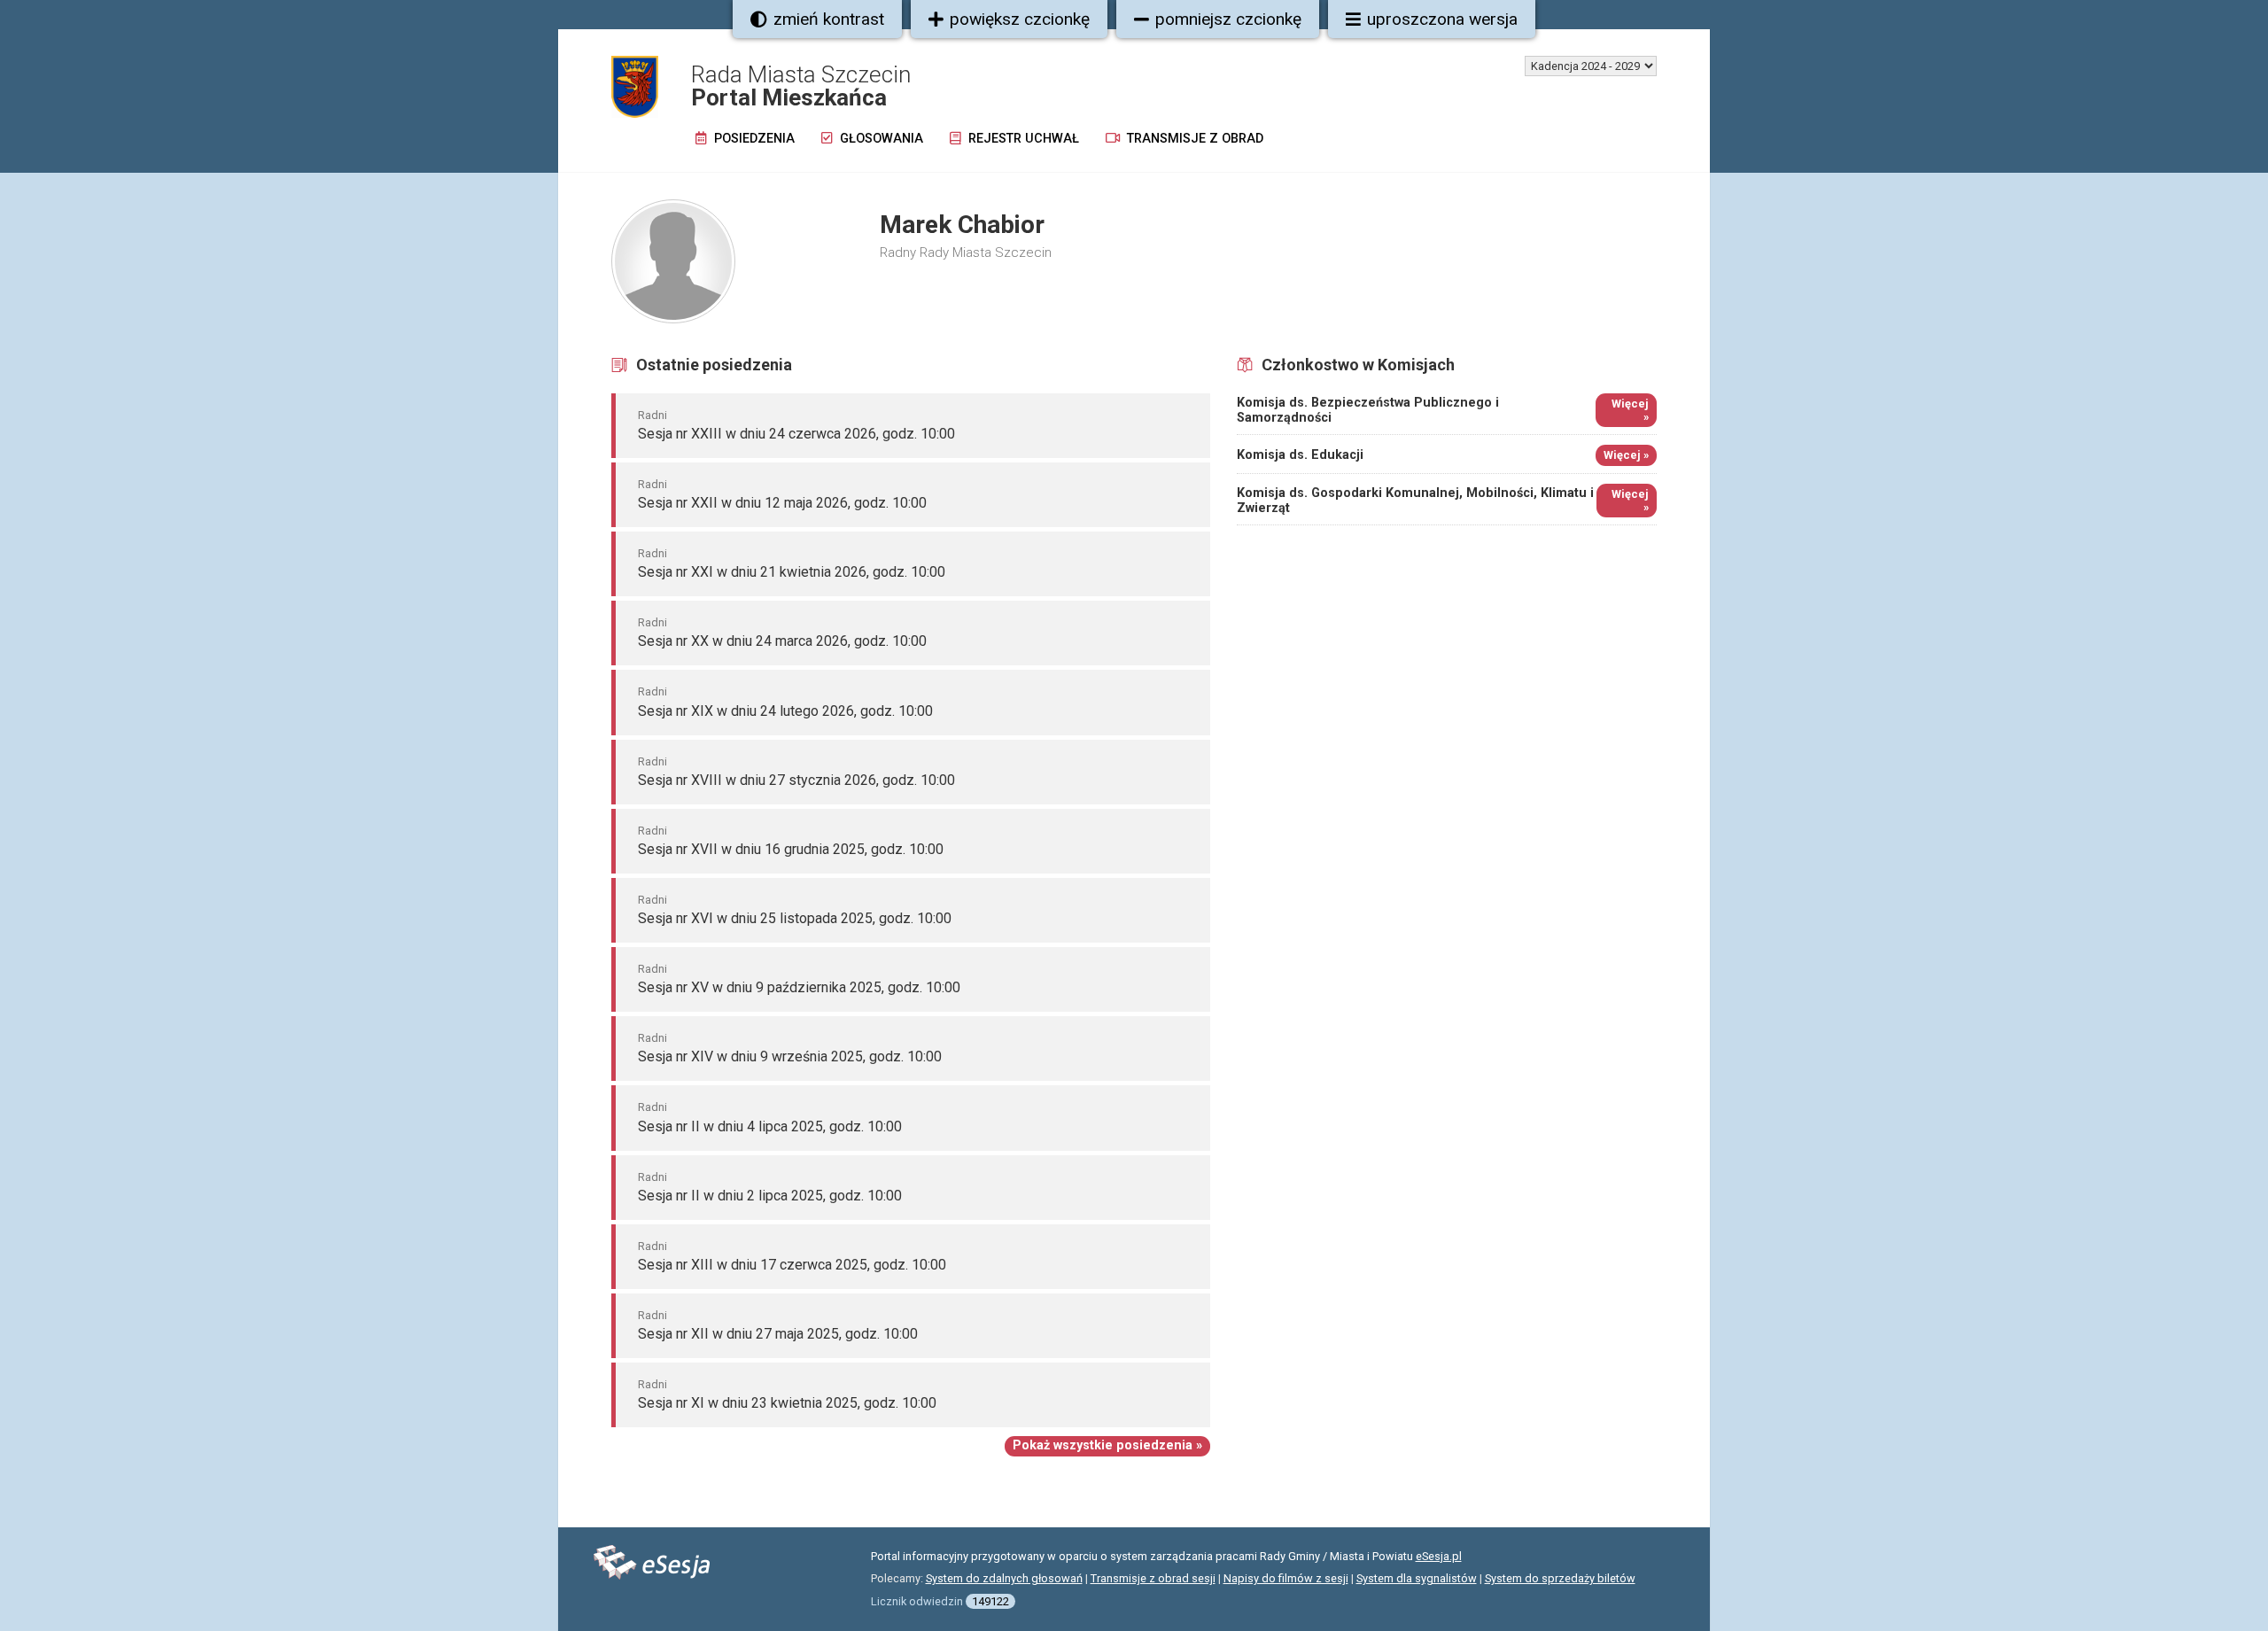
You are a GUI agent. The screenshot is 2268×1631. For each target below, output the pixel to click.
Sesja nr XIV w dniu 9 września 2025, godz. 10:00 (790, 1056)
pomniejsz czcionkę (1228, 19)
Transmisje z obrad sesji (1153, 1578)
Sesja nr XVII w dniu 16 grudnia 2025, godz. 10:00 (791, 849)
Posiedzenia (753, 139)
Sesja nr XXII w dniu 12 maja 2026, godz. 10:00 (782, 503)
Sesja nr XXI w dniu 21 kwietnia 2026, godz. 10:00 (792, 572)
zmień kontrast (829, 19)
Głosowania (880, 139)
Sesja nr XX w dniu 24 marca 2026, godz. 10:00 (782, 641)
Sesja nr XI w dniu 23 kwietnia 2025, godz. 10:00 (787, 1403)
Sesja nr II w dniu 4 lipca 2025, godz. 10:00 (770, 1126)
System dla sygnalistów (1417, 1578)
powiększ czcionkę (1020, 19)
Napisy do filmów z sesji (1286, 1578)
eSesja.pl (1439, 1556)
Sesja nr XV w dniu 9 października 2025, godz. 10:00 (799, 987)
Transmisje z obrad (1193, 139)
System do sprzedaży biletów (1560, 1578)
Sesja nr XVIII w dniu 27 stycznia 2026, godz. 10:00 (796, 780)
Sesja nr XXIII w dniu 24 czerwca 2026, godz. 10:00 (796, 434)
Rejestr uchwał (1022, 139)
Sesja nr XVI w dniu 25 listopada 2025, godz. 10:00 (795, 918)
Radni (652, 415)
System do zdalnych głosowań (1004, 1578)
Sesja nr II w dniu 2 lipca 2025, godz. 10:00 (770, 1196)
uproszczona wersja (1442, 19)
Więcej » (1630, 410)
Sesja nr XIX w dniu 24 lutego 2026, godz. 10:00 (785, 711)
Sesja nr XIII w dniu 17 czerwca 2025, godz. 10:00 (792, 1265)
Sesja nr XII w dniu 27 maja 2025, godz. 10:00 (778, 1334)
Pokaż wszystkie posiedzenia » (1107, 1445)
